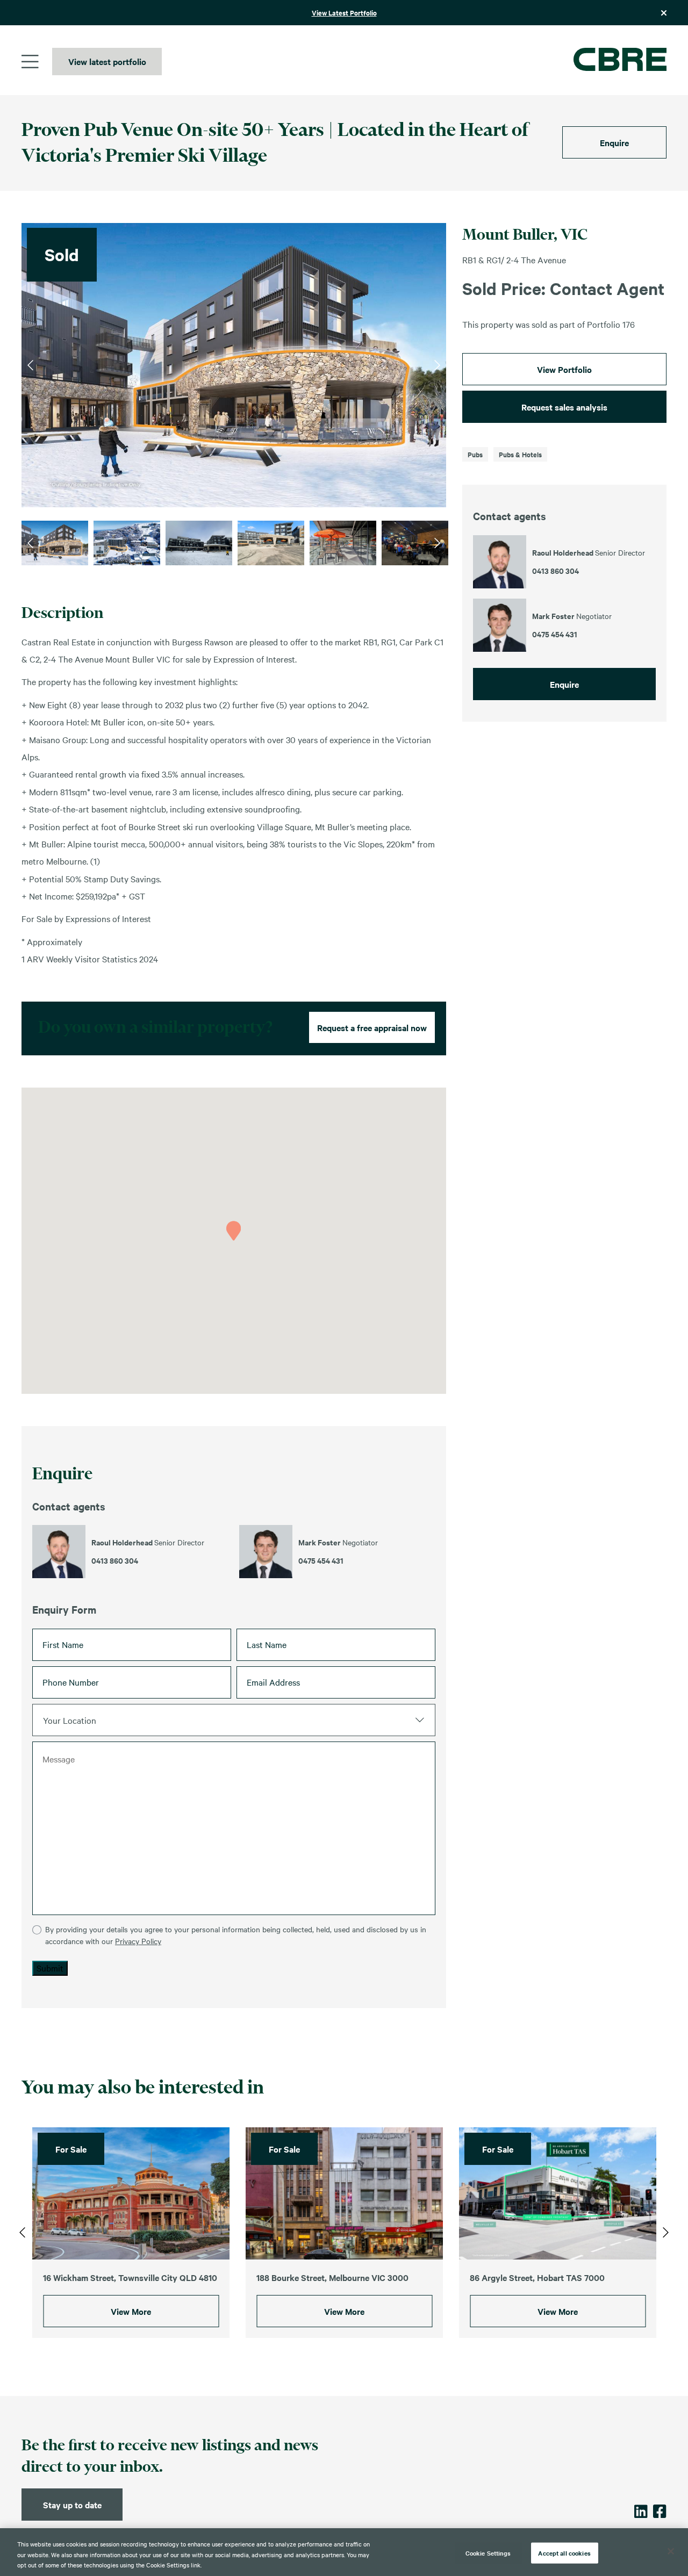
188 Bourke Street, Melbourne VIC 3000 (332, 2277)
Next (437, 365)
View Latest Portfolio (344, 13)
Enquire (614, 142)
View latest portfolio (107, 61)
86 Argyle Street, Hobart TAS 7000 (537, 2277)
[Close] (671, 2551)
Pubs (475, 454)
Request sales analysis (564, 407)
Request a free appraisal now (372, 1027)
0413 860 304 (115, 1560)
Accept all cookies (564, 2552)
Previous (30, 365)
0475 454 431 (321, 1560)
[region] (344, 2552)
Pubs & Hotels (520, 454)
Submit (50, 1968)
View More (131, 2312)
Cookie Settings (488, 2552)
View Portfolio (564, 369)
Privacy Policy (138, 1941)
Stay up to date (72, 2505)
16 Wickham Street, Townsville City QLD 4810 (130, 2277)
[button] (234, 1231)
